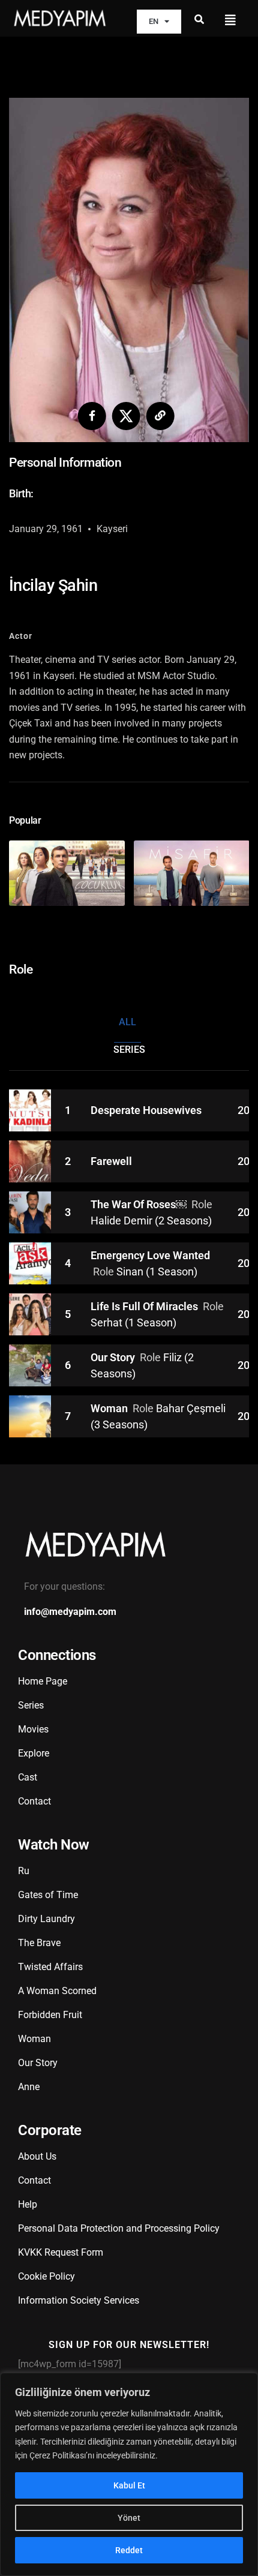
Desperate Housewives (146, 1110)
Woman (110, 1408)
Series (31, 1705)
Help (28, 2204)
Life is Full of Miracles (145, 1306)
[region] (129, 2474)
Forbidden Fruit (50, 2015)
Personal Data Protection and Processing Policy (119, 2228)
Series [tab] (129, 1050)
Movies (33, 1729)
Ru (24, 1871)
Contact (34, 1801)
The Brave (39, 1943)
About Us (37, 2156)
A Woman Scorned (57, 1991)
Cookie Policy (46, 2276)
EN (154, 21)
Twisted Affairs (50, 1967)
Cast (28, 1777)
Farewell (111, 1161)
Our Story (114, 1357)
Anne (29, 2087)
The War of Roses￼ (140, 1204)
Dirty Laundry (46, 1919)
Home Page (43, 1681)
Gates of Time (48, 1895)
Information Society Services (79, 2300)
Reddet (129, 2550)
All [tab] (127, 1022)
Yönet (129, 2518)
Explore (34, 1753)
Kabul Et (129, 2485)
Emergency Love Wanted (150, 1255)
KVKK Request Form (61, 2252)
